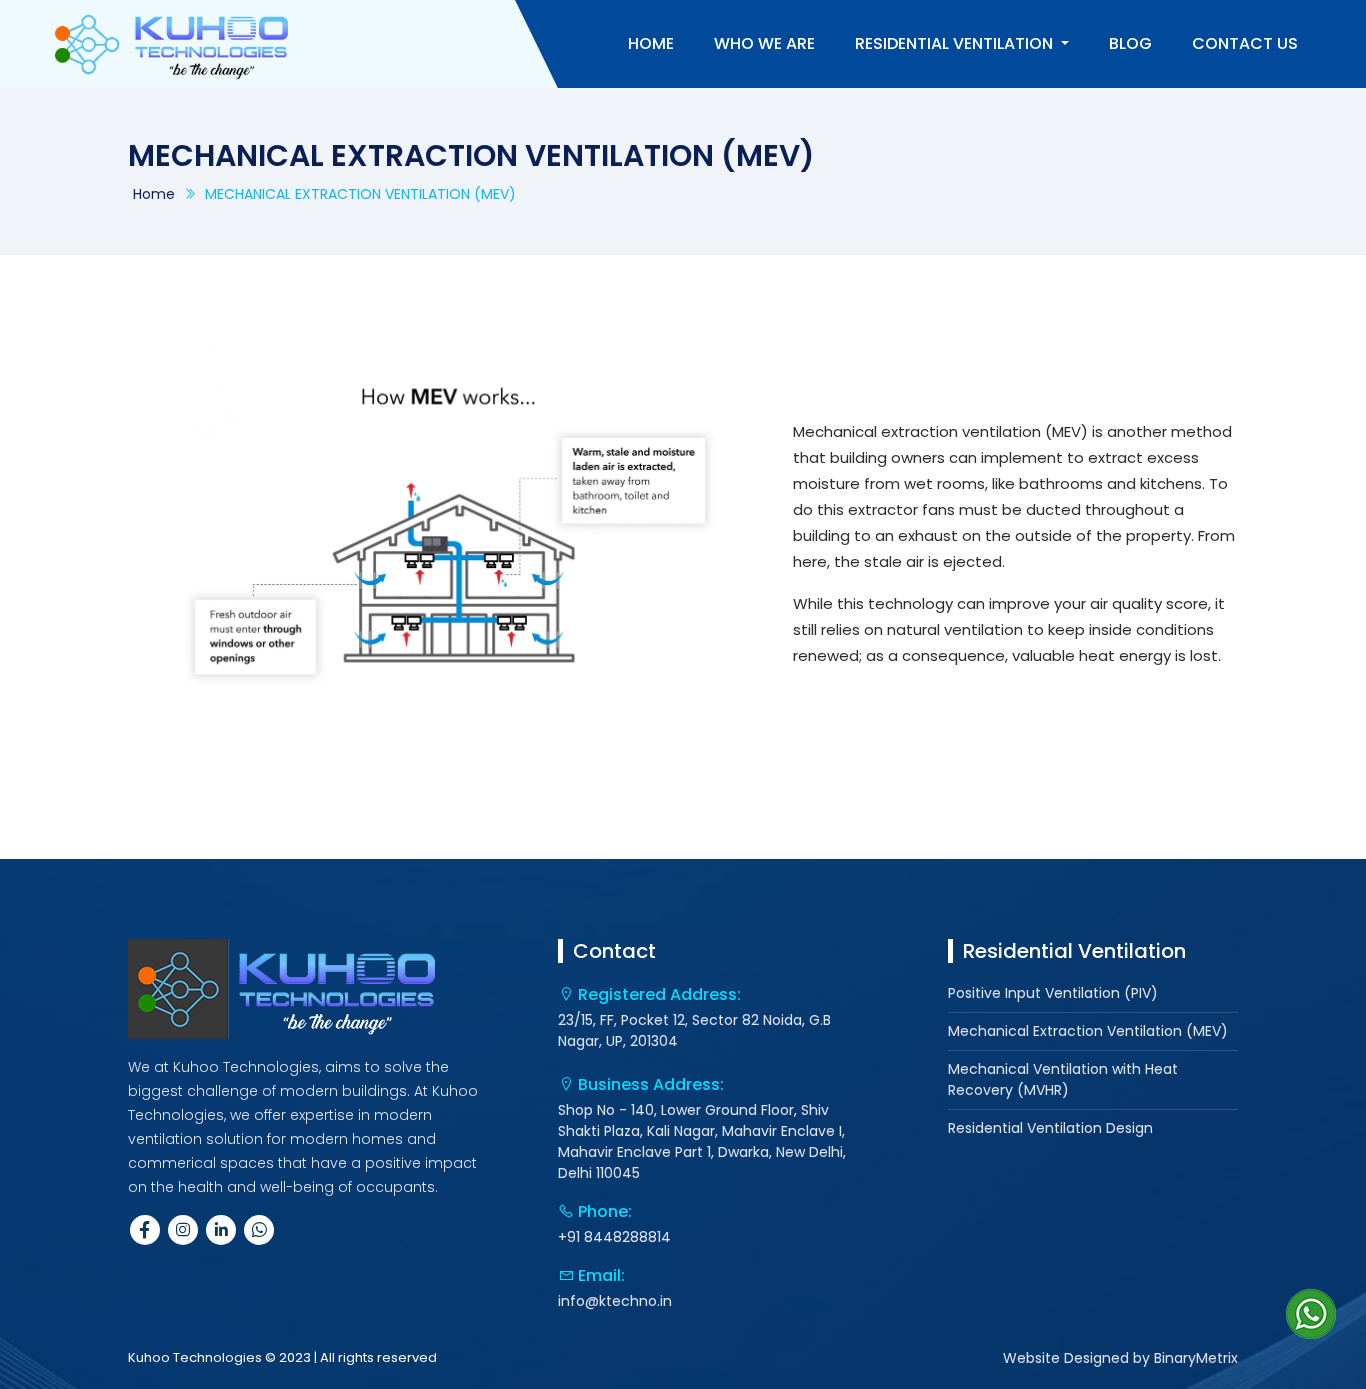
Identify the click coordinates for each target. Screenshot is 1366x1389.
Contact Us (1245, 43)
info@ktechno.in (615, 1301)
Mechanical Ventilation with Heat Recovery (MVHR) (1063, 1079)
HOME (651, 43)
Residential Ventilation (956, 43)
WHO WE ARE (764, 43)
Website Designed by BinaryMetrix (1120, 1358)
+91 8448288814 (614, 1237)
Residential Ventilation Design (1050, 1128)
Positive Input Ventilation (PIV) (1053, 993)
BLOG (1130, 43)
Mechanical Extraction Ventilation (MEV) (1088, 1031)
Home (154, 194)
